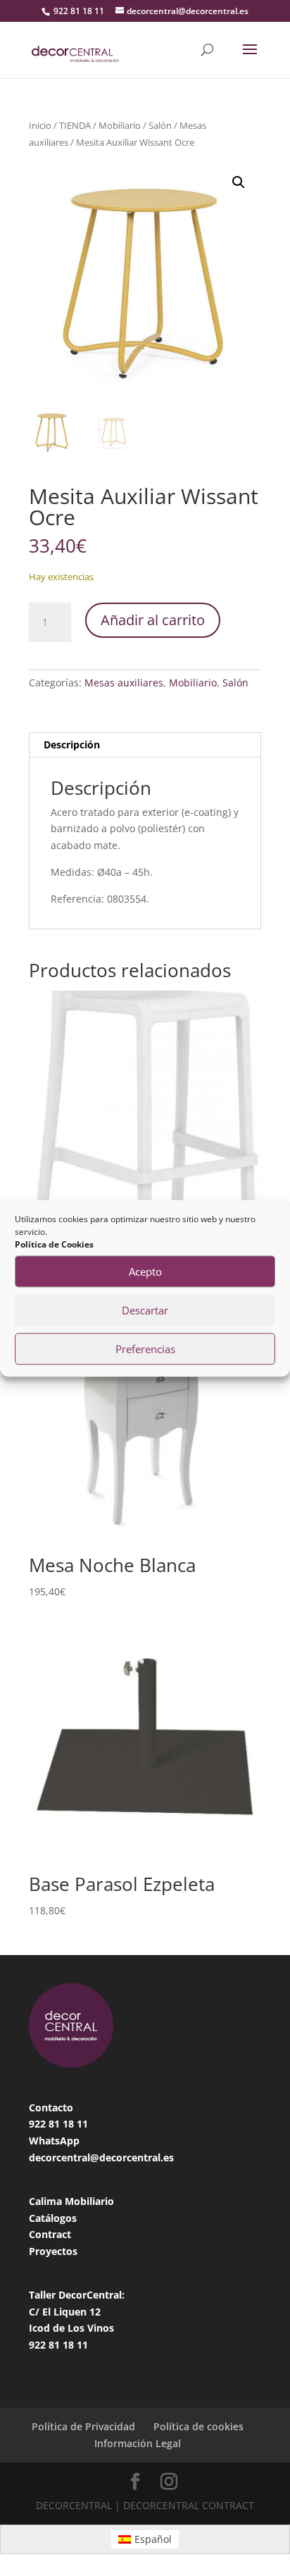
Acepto (145, 1271)
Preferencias (145, 1349)
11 (82, 2124)
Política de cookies (198, 2426)
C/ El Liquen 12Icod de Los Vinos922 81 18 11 (71, 2329)
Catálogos (53, 2218)
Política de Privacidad (83, 2426)
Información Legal (138, 2443)
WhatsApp (54, 2141)
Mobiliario (120, 125)
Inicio (40, 125)
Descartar (145, 1310)
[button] (239, 182)
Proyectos (53, 2251)
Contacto (51, 2107)
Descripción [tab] (72, 744)
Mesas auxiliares (124, 683)
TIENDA (75, 125)
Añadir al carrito (153, 620)
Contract (50, 2234)
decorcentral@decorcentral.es (101, 2157)
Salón (160, 125)
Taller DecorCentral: (77, 2295)
